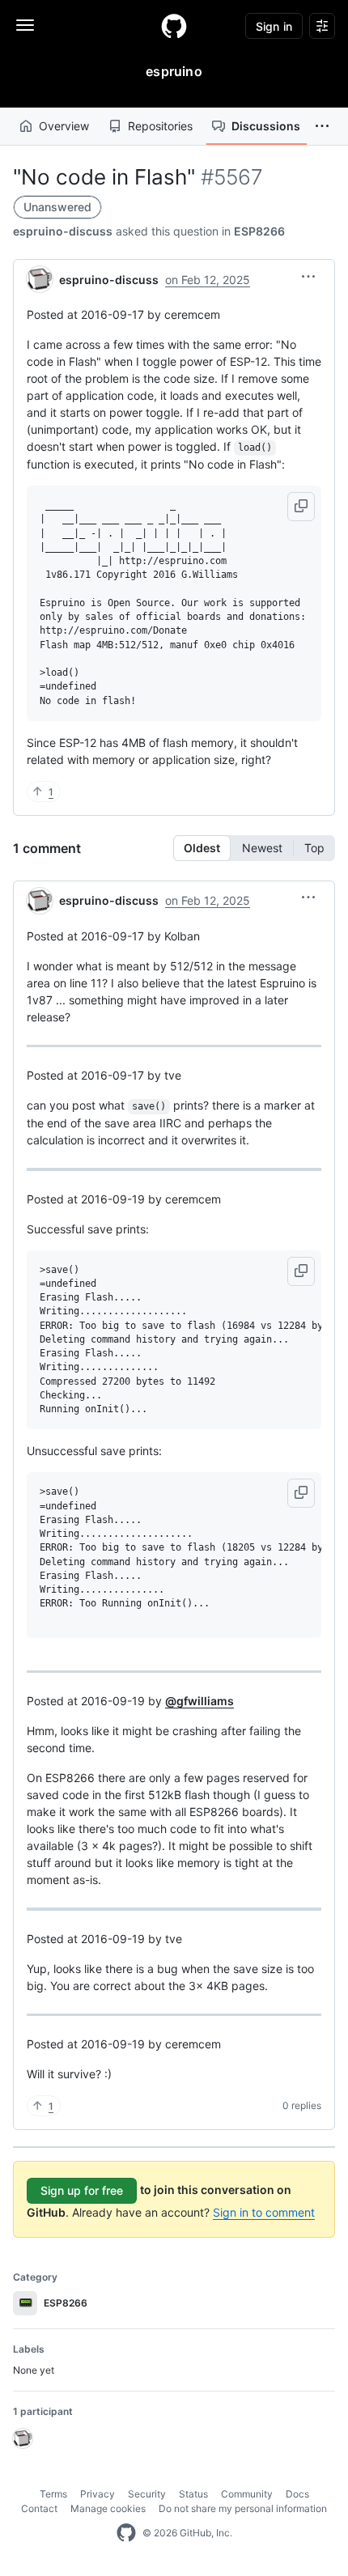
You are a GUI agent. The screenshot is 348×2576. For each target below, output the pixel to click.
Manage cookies (108, 2508)
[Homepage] (174, 26)
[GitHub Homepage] (126, 2533)
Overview (64, 126)
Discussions (266, 126)
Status (193, 2494)
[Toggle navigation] (25, 25)
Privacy (98, 2494)
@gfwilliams (199, 1701)
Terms (53, 2494)
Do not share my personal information (243, 2508)
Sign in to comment (264, 2212)
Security (147, 2494)
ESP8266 (259, 231)
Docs (297, 2494)
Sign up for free (82, 2190)
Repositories (160, 126)
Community (247, 2494)
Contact (39, 2508)
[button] (322, 126)
